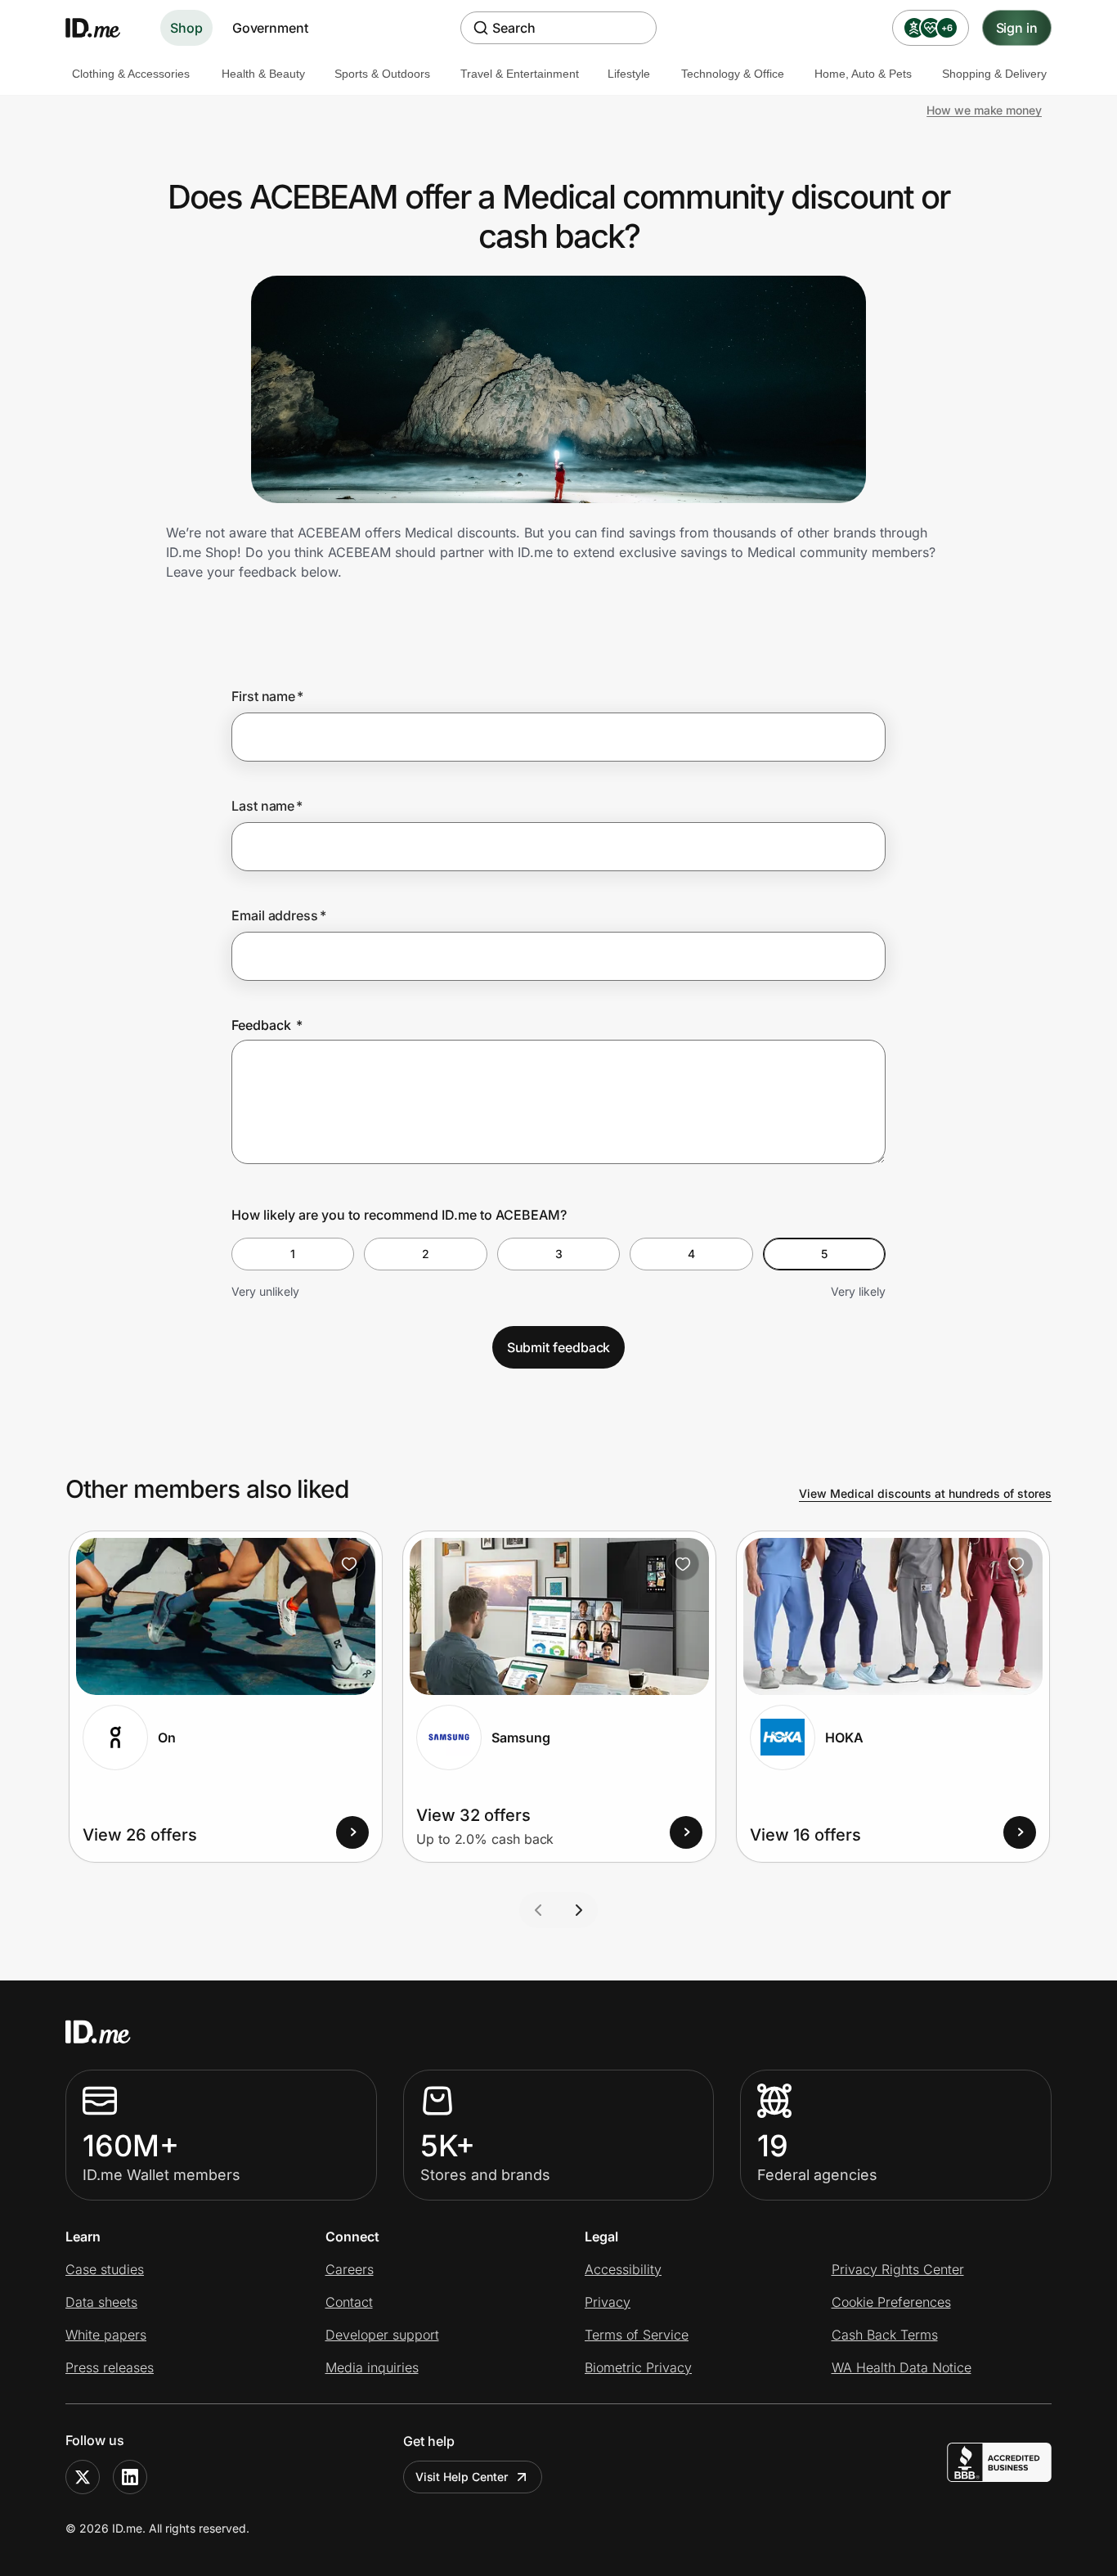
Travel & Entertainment (520, 74)
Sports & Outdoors (382, 74)
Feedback (267, 1025)
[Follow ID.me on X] (83, 2477)
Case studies (105, 2269)
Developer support (382, 2335)
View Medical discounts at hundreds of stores (925, 1493)
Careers (350, 2269)
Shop (186, 28)
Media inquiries (372, 2367)
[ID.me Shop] (103, 28)
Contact (349, 2302)
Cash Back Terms (885, 2335)
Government (270, 28)
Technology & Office (733, 74)
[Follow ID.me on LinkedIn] (130, 2477)
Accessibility (623, 2269)
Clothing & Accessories (131, 74)
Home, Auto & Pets (863, 74)
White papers (106, 2335)
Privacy (608, 2302)
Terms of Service (637, 2335)
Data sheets (101, 2302)
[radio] (293, 1254)
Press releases (110, 2367)
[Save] (349, 1564)
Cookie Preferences (891, 2302)
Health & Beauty (263, 74)
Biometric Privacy (638, 2367)
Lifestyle (629, 74)
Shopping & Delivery (994, 74)
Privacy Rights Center (898, 2269)
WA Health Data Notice (902, 2367)
